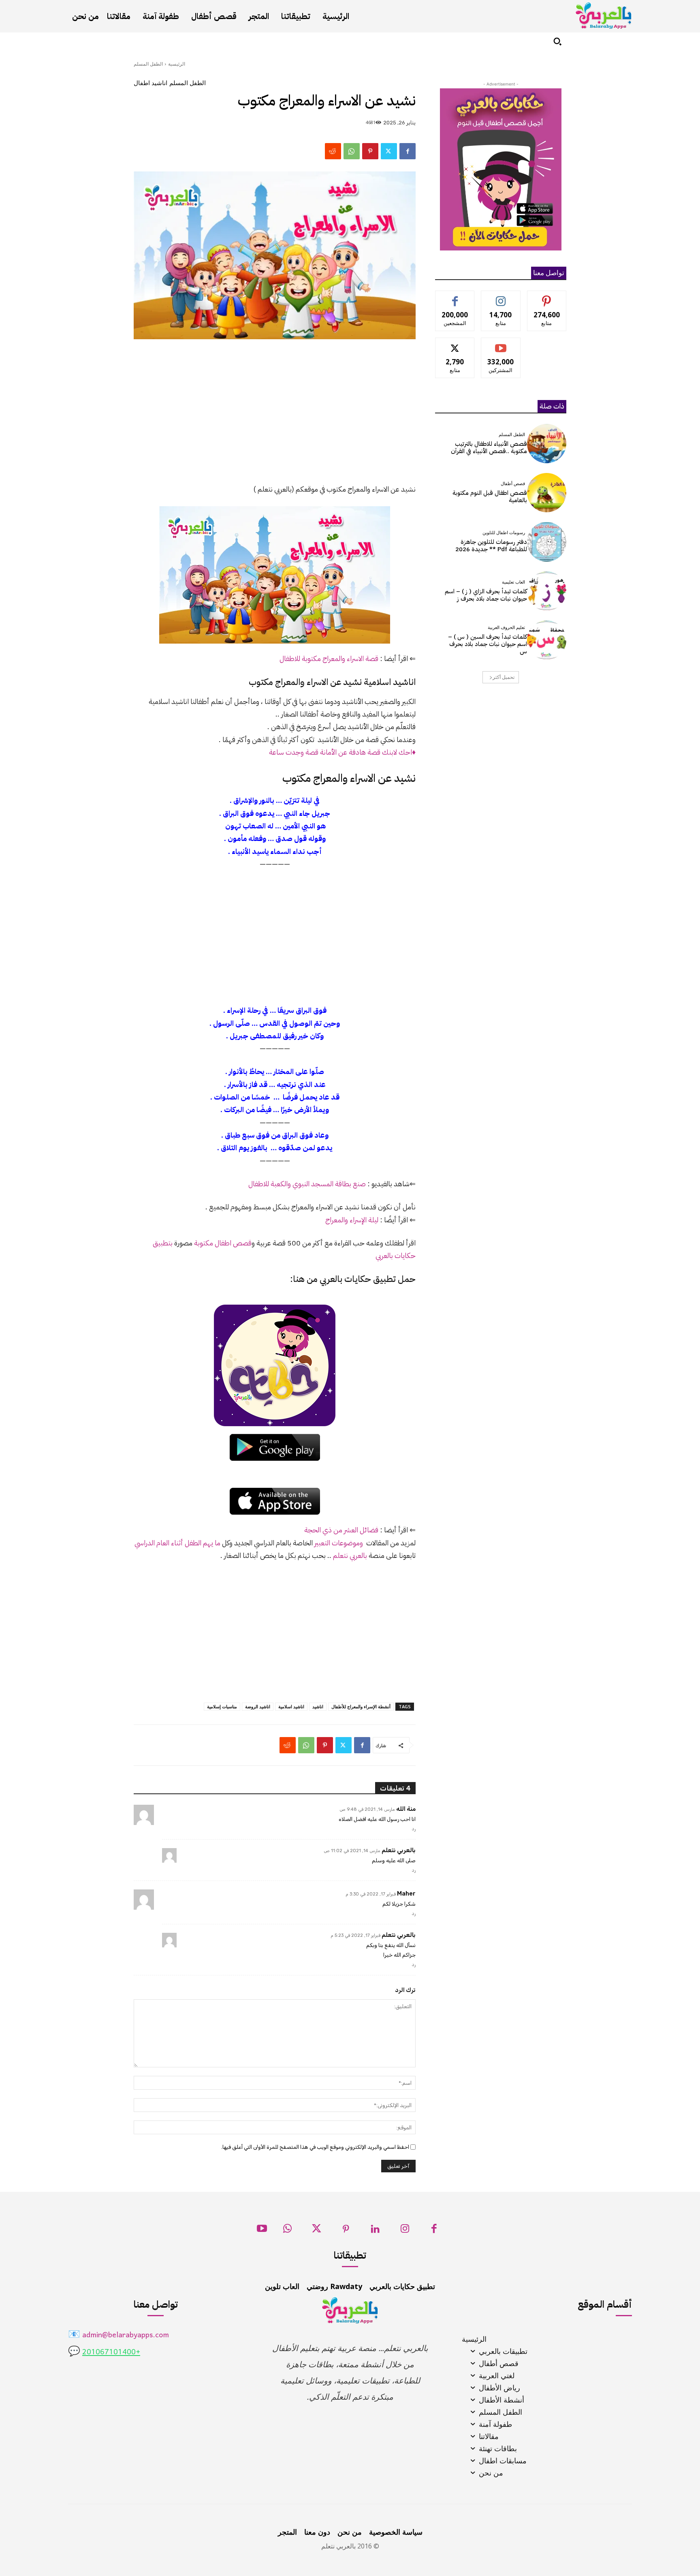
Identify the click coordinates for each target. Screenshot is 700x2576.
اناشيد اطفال (150, 83)
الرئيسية (177, 64)
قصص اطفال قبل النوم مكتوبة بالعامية (490, 496)
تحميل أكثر (504, 677)
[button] (557, 41)
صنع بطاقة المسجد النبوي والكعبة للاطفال (307, 1184)
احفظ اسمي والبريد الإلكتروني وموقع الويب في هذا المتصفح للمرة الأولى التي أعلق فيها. (315, 2147)
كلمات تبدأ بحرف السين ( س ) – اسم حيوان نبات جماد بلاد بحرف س (488, 644)
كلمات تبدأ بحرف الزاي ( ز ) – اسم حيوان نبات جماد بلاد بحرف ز (486, 595)
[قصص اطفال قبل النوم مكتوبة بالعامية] (547, 493)
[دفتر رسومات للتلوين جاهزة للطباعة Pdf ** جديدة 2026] (547, 542)
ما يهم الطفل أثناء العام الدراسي (177, 1543)
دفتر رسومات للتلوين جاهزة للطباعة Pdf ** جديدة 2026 (491, 546)
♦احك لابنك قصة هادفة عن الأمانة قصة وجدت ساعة (342, 752)
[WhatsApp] (352, 151)
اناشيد (318, 1706)
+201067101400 (111, 2352)
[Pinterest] (370, 151)
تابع (501, 297)
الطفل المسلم (148, 64)
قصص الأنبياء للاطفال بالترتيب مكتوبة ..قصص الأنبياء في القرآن (489, 447)
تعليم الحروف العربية (506, 628)
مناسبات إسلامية (222, 1706)
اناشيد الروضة (258, 1706)
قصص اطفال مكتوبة (223, 1243)
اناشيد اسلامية (291, 1706)
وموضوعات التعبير (339, 1543)
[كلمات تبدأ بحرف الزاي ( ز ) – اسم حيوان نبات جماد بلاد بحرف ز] (547, 591)
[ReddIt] (333, 151)
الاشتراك (501, 344)
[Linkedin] (375, 2231)
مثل (455, 297)
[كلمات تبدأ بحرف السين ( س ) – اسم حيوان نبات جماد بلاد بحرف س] (547, 640)
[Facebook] (408, 151)
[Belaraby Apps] (604, 16)
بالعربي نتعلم (350, 1555)
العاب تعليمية (513, 582)
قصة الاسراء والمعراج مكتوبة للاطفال (329, 658)
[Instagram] (405, 2231)
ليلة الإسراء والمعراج (352, 1220)
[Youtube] (262, 2231)
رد (414, 1829)
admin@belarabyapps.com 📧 (118, 2335)
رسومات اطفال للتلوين (504, 533)
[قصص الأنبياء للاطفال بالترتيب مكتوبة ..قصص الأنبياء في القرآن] (547, 444)
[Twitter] (389, 151)
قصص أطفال (513, 484)
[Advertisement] (275, 416)
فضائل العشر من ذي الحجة (341, 1530)
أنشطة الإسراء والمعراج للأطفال (361, 1706)
